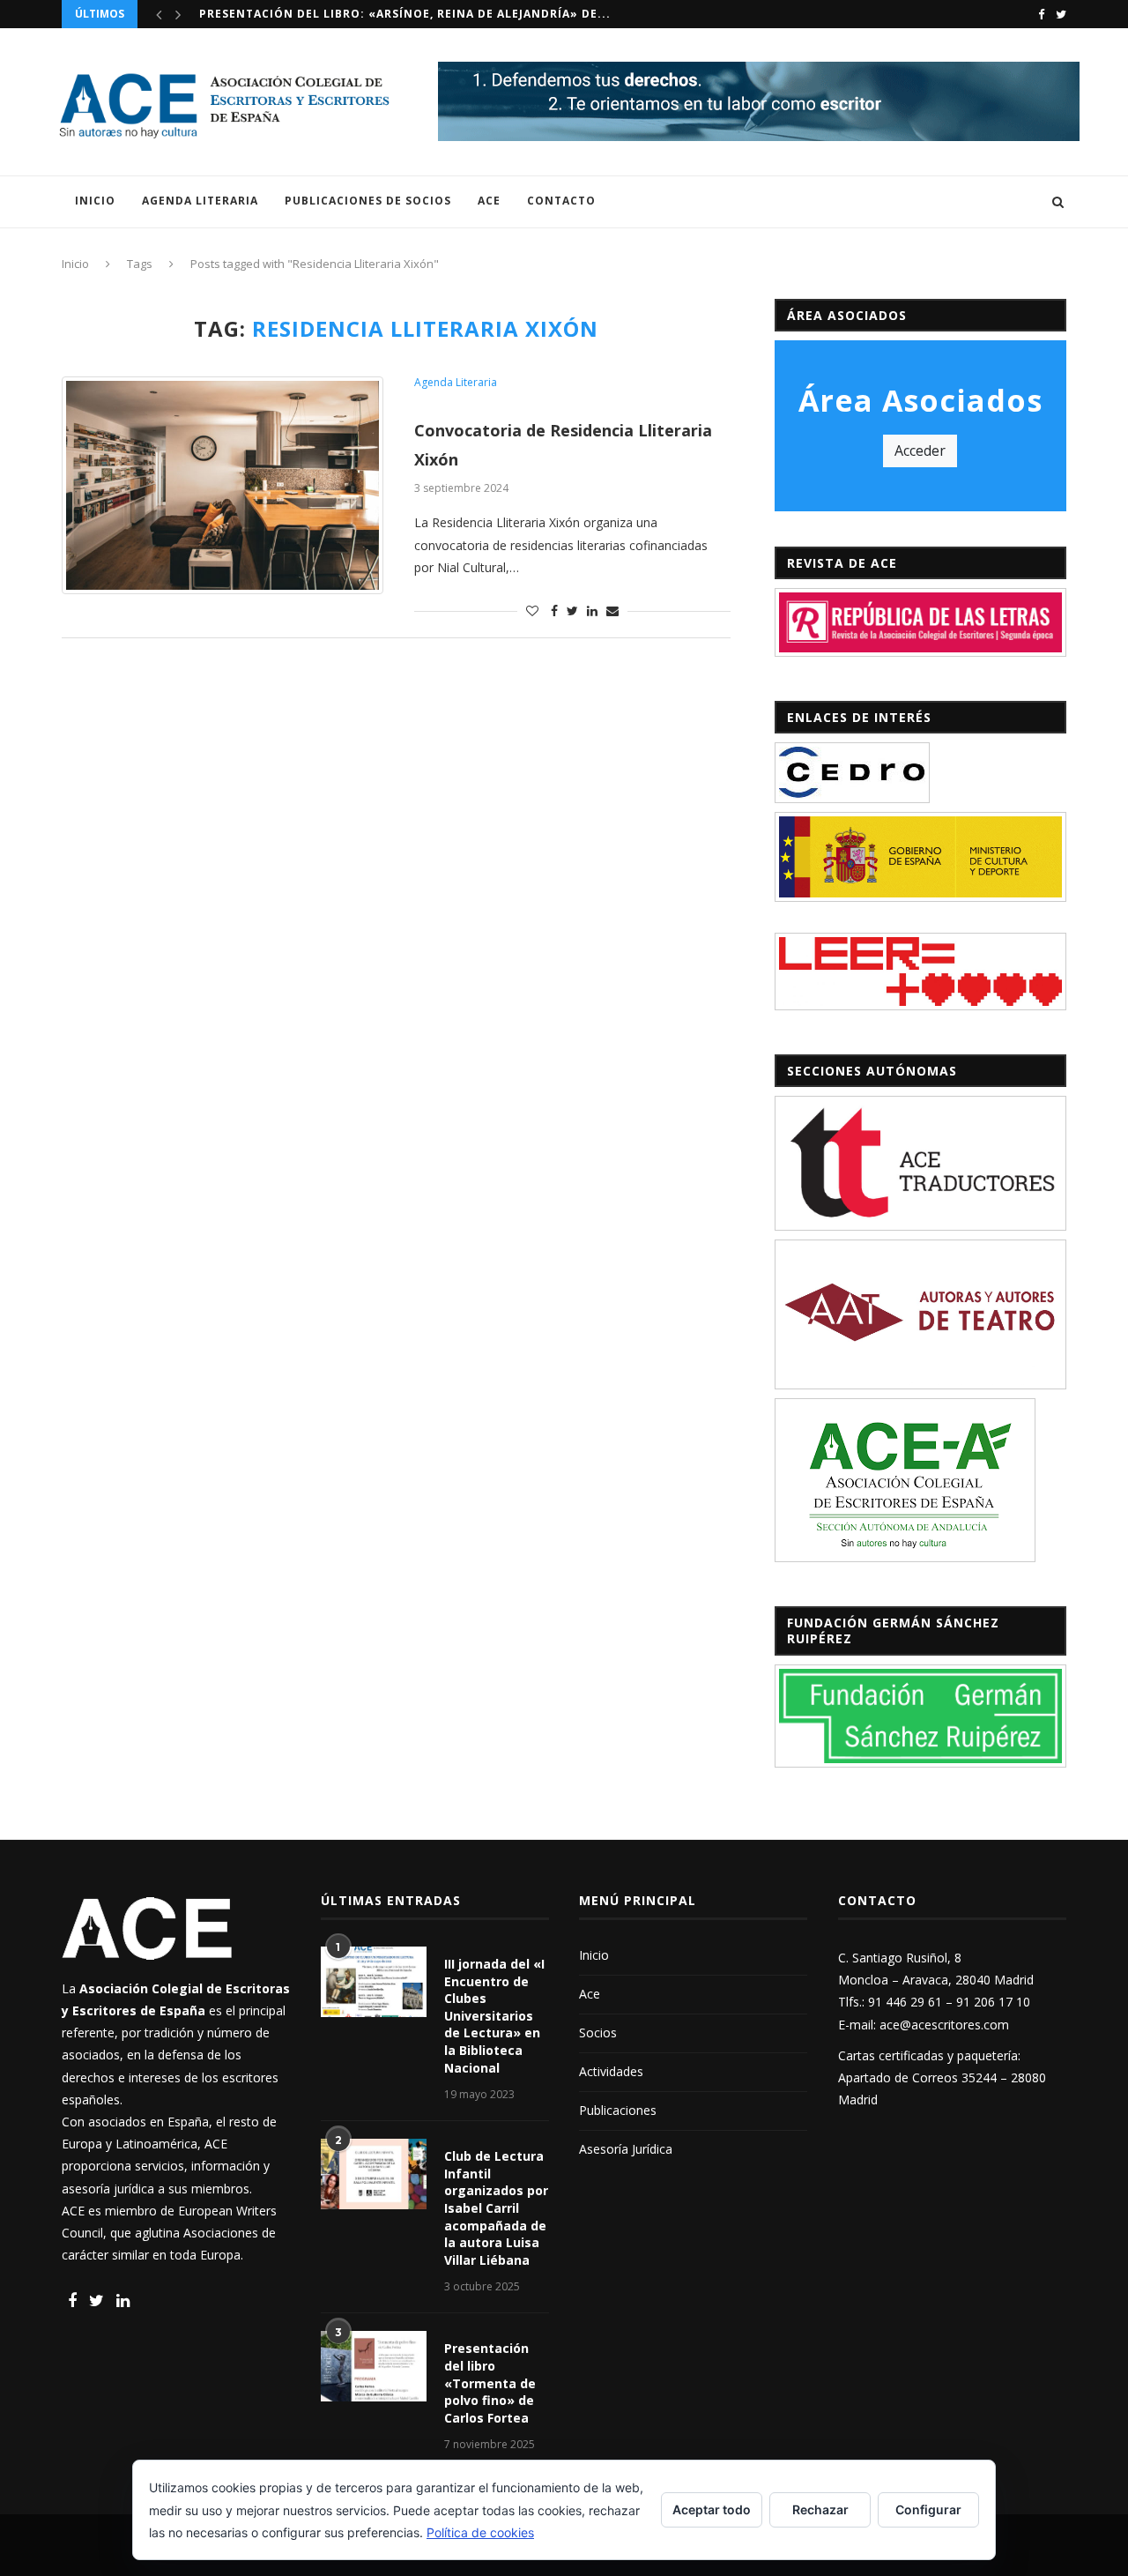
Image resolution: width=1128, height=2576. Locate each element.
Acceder (920, 450)
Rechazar (820, 2509)
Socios (598, 2033)
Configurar (928, 2509)
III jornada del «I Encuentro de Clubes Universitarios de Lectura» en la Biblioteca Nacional (494, 2016)
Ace (489, 201)
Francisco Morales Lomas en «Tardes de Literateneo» (384, 15)
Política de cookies (480, 2532)
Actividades (611, 2071)
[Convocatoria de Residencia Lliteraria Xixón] (223, 485)
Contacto (561, 201)
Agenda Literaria (200, 201)
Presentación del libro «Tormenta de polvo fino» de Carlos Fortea (490, 2382)
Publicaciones (618, 2110)
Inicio (95, 201)
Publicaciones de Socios (368, 201)
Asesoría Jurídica (626, 2149)
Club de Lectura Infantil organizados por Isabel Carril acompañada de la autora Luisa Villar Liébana (496, 2208)
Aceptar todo (712, 2509)
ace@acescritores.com (944, 2025)
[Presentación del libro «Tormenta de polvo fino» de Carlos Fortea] (374, 2366)
